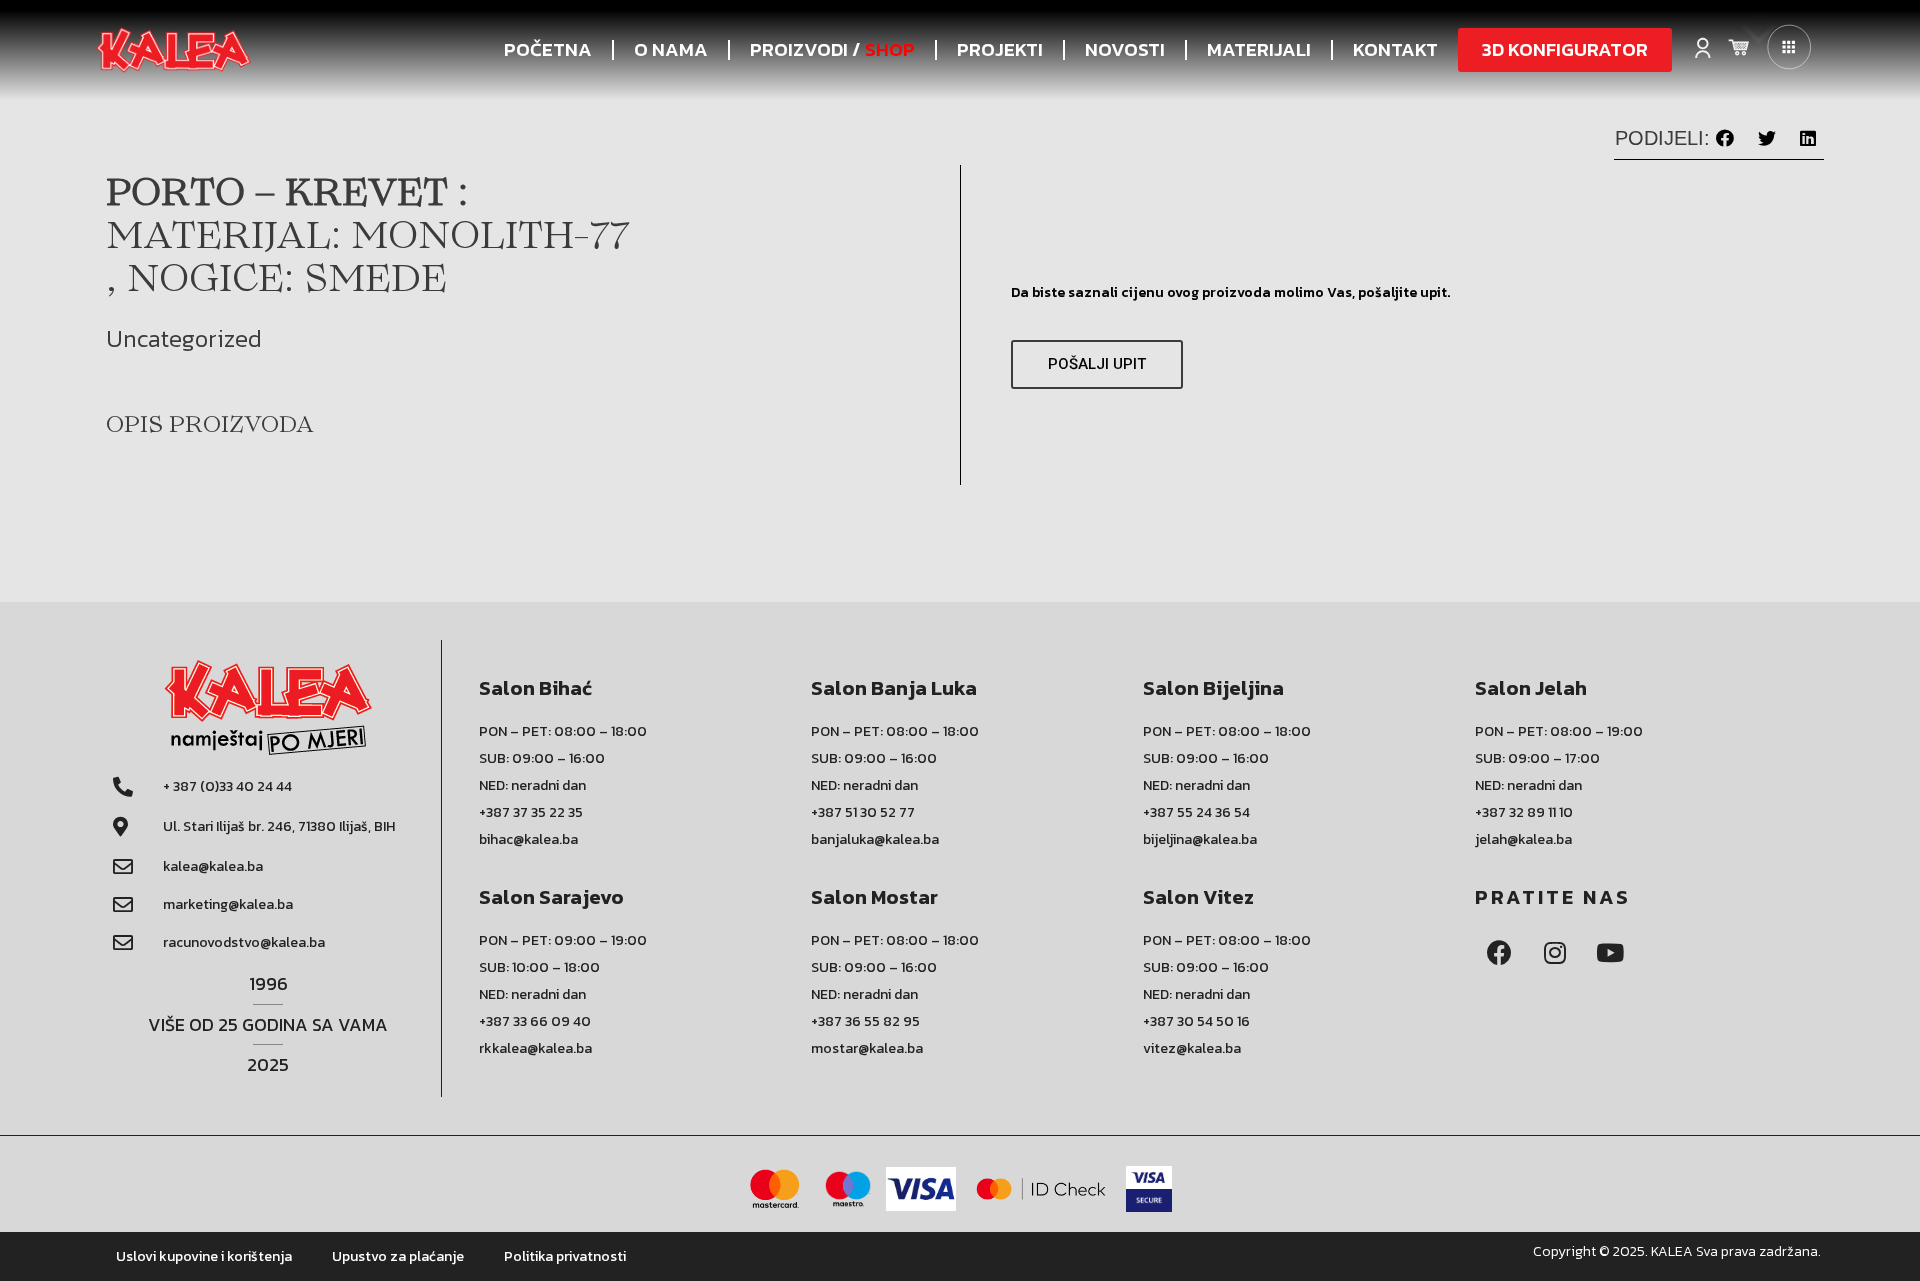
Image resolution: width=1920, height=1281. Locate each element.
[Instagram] (1555, 952)
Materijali (1259, 49)
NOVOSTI (1125, 49)
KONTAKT (1395, 49)
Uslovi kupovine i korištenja (204, 1256)
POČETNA (548, 49)
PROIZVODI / (832, 49)
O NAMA (671, 49)
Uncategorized (184, 338)
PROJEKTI (1000, 49)
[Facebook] (1500, 952)
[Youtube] (1610, 952)
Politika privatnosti (565, 1256)
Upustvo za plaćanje (398, 1256)
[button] (1565, 49)
